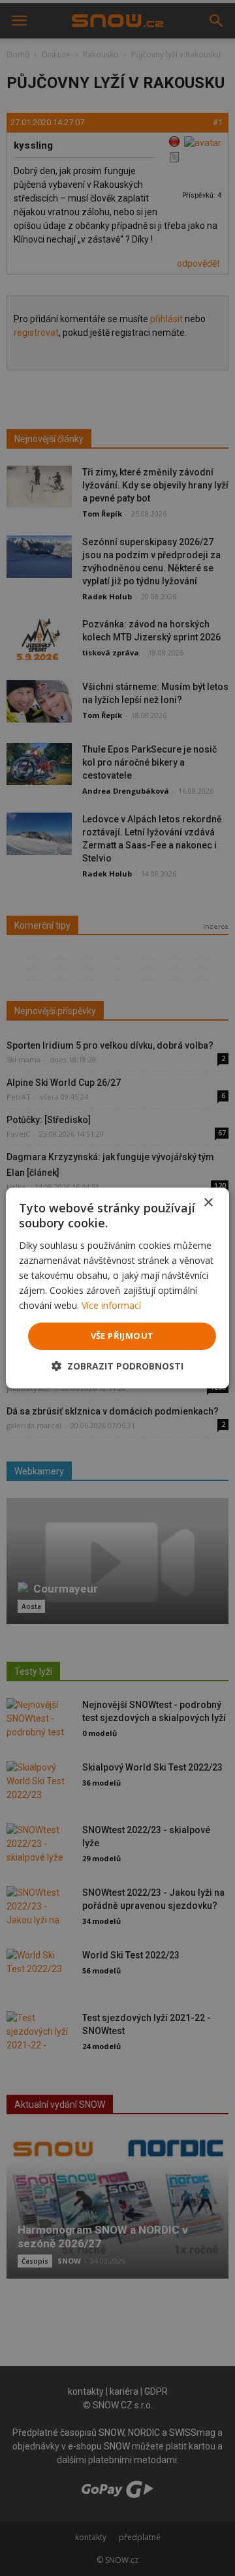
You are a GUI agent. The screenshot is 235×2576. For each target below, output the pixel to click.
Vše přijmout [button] (122, 1336)
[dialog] (117, 1288)
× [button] (208, 1203)
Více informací (111, 1305)
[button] (117, 1366)
